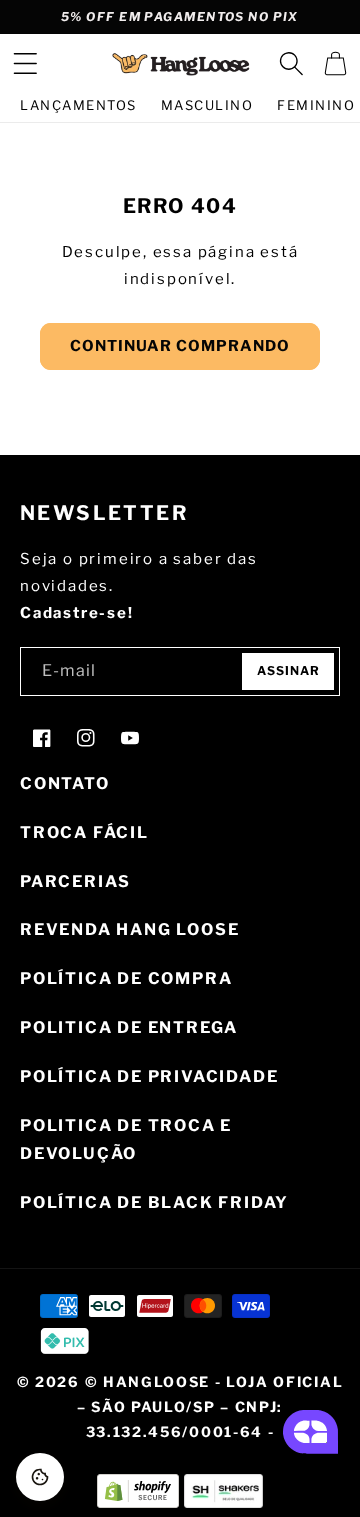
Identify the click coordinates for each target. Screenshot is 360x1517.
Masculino (207, 105)
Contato (65, 783)
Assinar (288, 670)
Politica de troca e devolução (126, 1140)
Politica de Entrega (129, 1027)
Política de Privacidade (149, 1076)
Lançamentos (78, 105)
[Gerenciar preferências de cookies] (40, 1477)
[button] (25, 64)
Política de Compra (126, 978)
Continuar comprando (180, 346)
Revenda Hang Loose (129, 929)
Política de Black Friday (154, 1202)
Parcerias (75, 881)
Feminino (316, 105)
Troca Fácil (84, 832)
